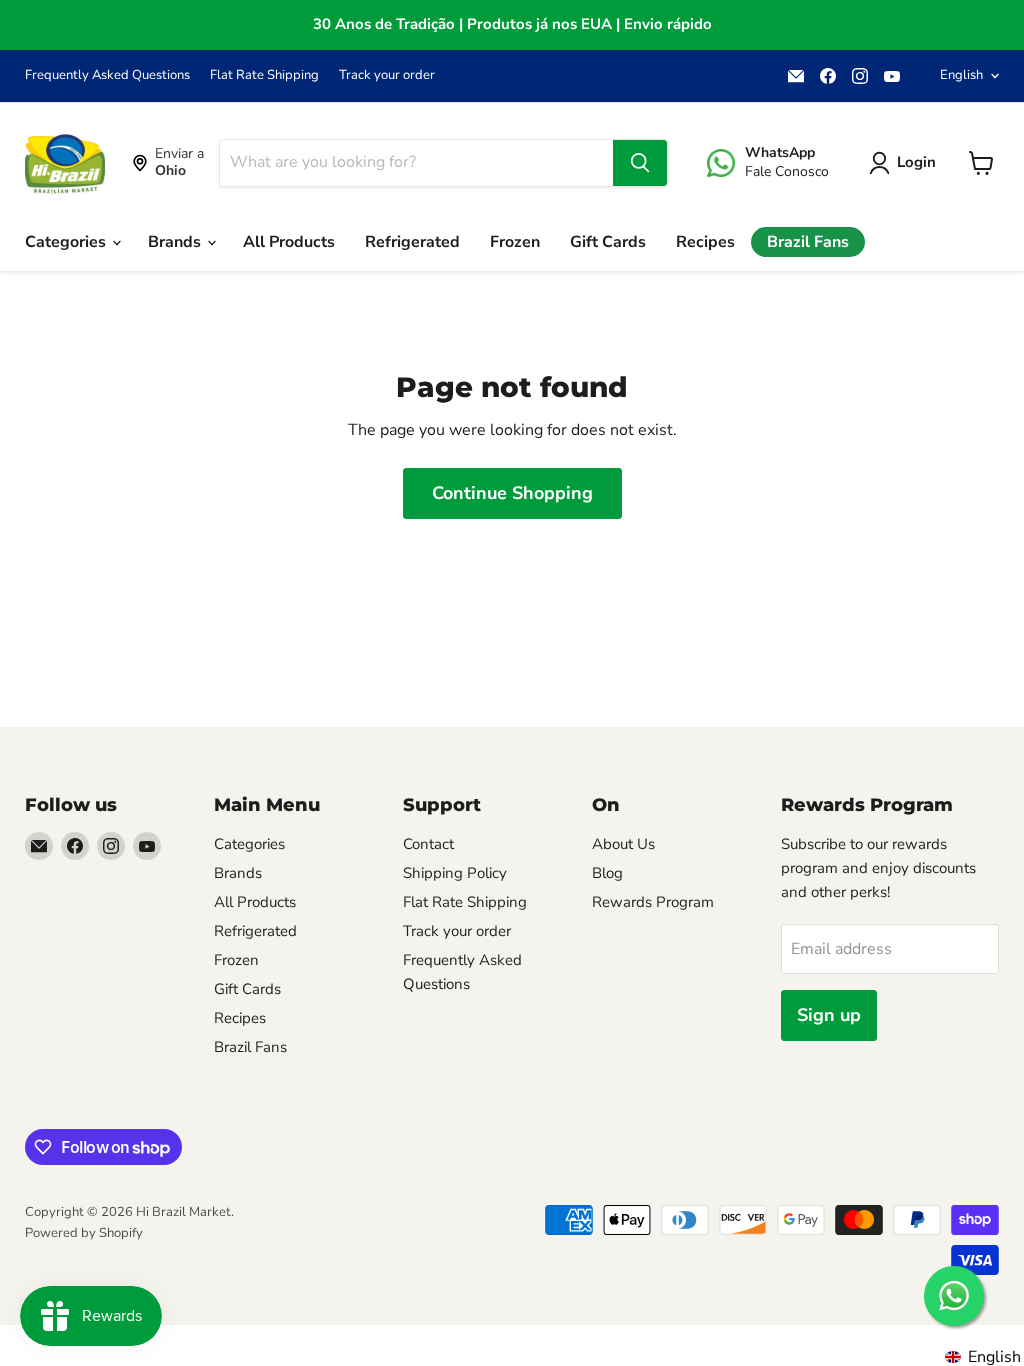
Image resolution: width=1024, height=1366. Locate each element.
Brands (176, 242)
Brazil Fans (808, 242)
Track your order (387, 75)
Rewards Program (653, 902)
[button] (906, 163)
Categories (67, 242)
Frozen (515, 242)
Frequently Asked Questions (107, 75)
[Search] (640, 163)
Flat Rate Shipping (264, 75)
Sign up (829, 1015)
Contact (428, 844)
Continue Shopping (512, 493)
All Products (289, 242)
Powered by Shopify (84, 1233)
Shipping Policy (455, 873)
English (961, 75)
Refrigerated (412, 242)
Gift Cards (608, 242)
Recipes (705, 242)
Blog (607, 873)
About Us (623, 844)
